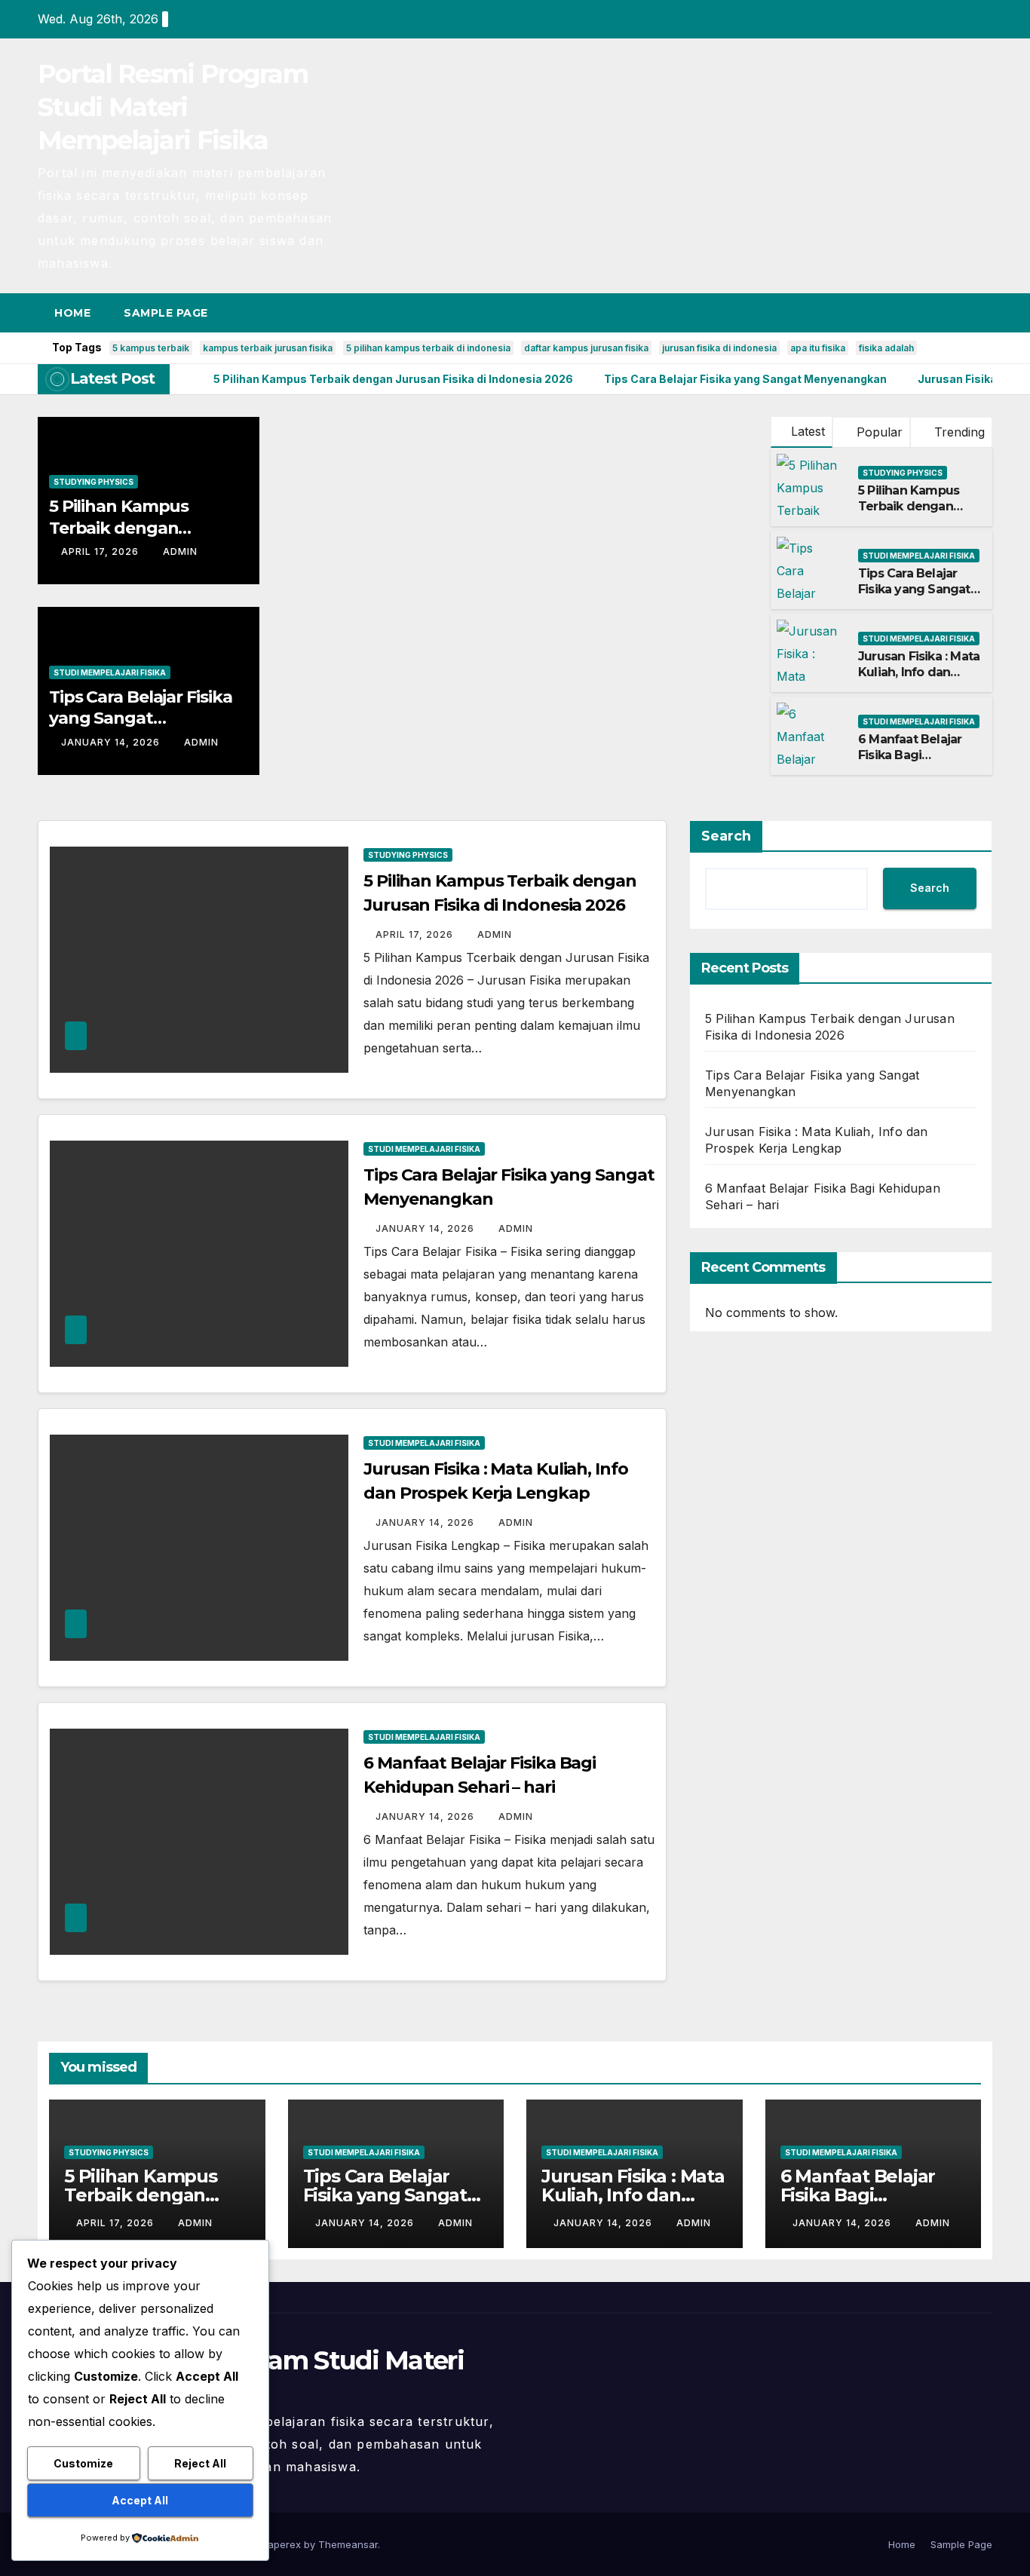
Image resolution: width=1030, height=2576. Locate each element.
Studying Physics (93, 482)
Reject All (200, 2463)
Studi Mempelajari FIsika (110, 672)
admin (180, 551)
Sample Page (166, 313)
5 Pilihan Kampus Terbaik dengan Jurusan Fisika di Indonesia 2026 (909, 514)
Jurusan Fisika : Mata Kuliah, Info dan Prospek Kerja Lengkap (919, 680)
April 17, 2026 (101, 551)
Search (726, 836)
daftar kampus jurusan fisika (586, 348)
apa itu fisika (818, 348)
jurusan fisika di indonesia (719, 348)
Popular (878, 432)
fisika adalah (886, 348)
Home (72, 313)
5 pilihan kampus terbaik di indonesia (428, 348)
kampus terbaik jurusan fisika (268, 348)
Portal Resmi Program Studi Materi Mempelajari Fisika (173, 107)
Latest (808, 431)
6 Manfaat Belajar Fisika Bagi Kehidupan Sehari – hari (916, 763)
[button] (953, 313)
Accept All (140, 2500)
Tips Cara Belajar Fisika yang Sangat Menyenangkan (141, 718)
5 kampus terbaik (151, 348)
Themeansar (348, 2544)
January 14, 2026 (112, 742)
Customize (83, 2463)
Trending (958, 432)
